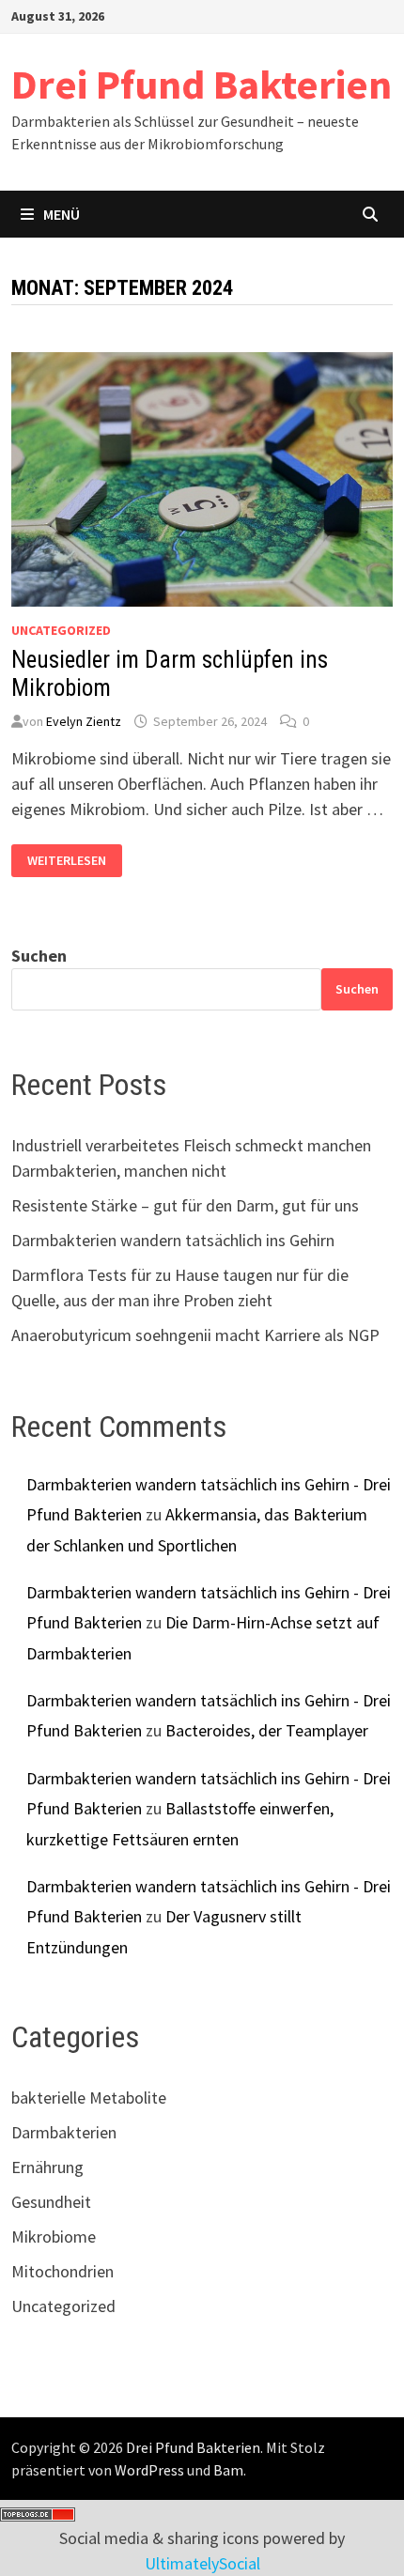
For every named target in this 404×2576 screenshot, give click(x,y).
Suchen (39, 956)
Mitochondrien (62, 2271)
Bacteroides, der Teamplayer (267, 1730)
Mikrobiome (54, 2237)
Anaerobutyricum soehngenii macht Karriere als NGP (195, 1335)
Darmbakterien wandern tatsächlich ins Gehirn (173, 1240)
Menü (62, 214)
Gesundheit (51, 2202)
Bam (228, 2470)
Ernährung (47, 2167)
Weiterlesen (66, 861)
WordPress (149, 2470)
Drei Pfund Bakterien (202, 84)
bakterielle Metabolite (89, 2098)
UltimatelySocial (202, 2563)
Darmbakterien (64, 2132)
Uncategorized (61, 630)
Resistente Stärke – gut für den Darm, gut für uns (185, 1205)
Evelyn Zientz (84, 721)
